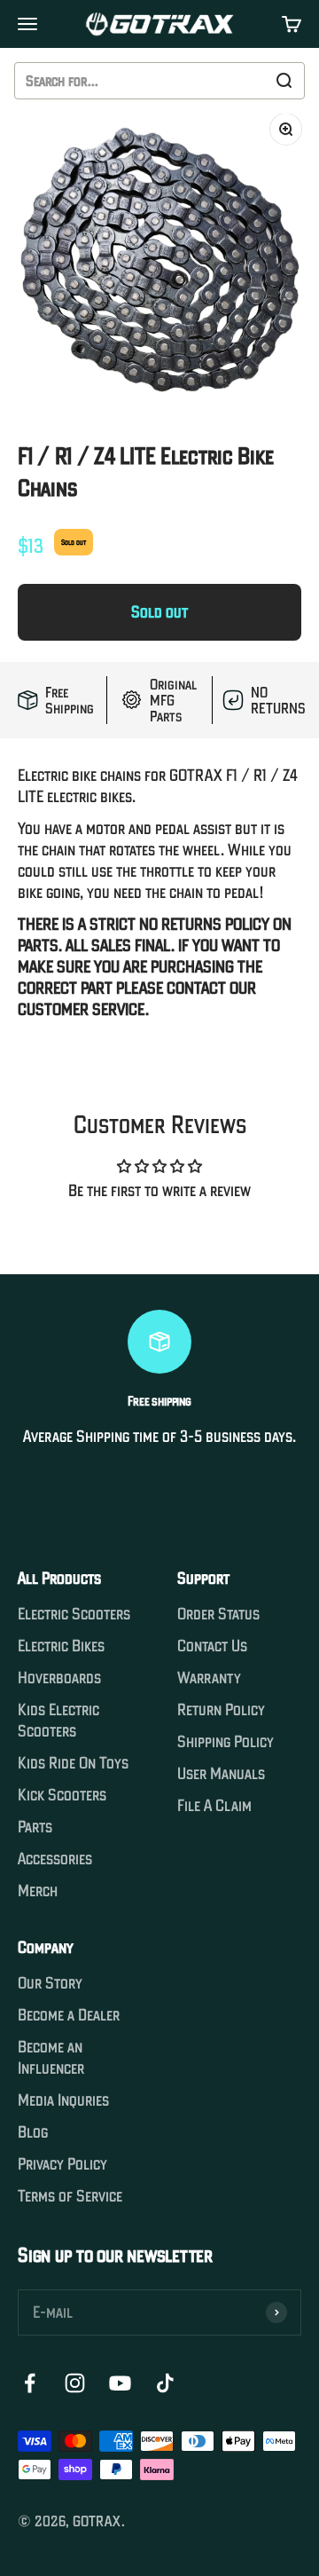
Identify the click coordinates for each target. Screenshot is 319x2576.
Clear (244, 81)
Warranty (209, 1678)
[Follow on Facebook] (30, 2383)
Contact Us (212, 1646)
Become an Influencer (51, 2058)
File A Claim (214, 1806)
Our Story (50, 1983)
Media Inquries (63, 2100)
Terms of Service (70, 2196)
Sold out (159, 612)
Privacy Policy (62, 2164)
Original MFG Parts (173, 700)
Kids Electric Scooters (58, 1721)
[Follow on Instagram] (75, 2383)
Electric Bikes (61, 1646)
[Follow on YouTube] (120, 2383)
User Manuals (221, 1774)
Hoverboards (59, 1678)
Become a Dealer (69, 2015)
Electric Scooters (74, 1614)
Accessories (55, 1859)
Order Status (218, 1614)
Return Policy (221, 1710)
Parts (35, 1827)
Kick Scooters (62, 1795)
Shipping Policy (226, 1742)
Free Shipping (70, 700)
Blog (33, 2132)
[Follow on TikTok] (165, 2383)
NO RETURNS (278, 700)
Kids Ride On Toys (73, 1763)
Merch (38, 1891)
